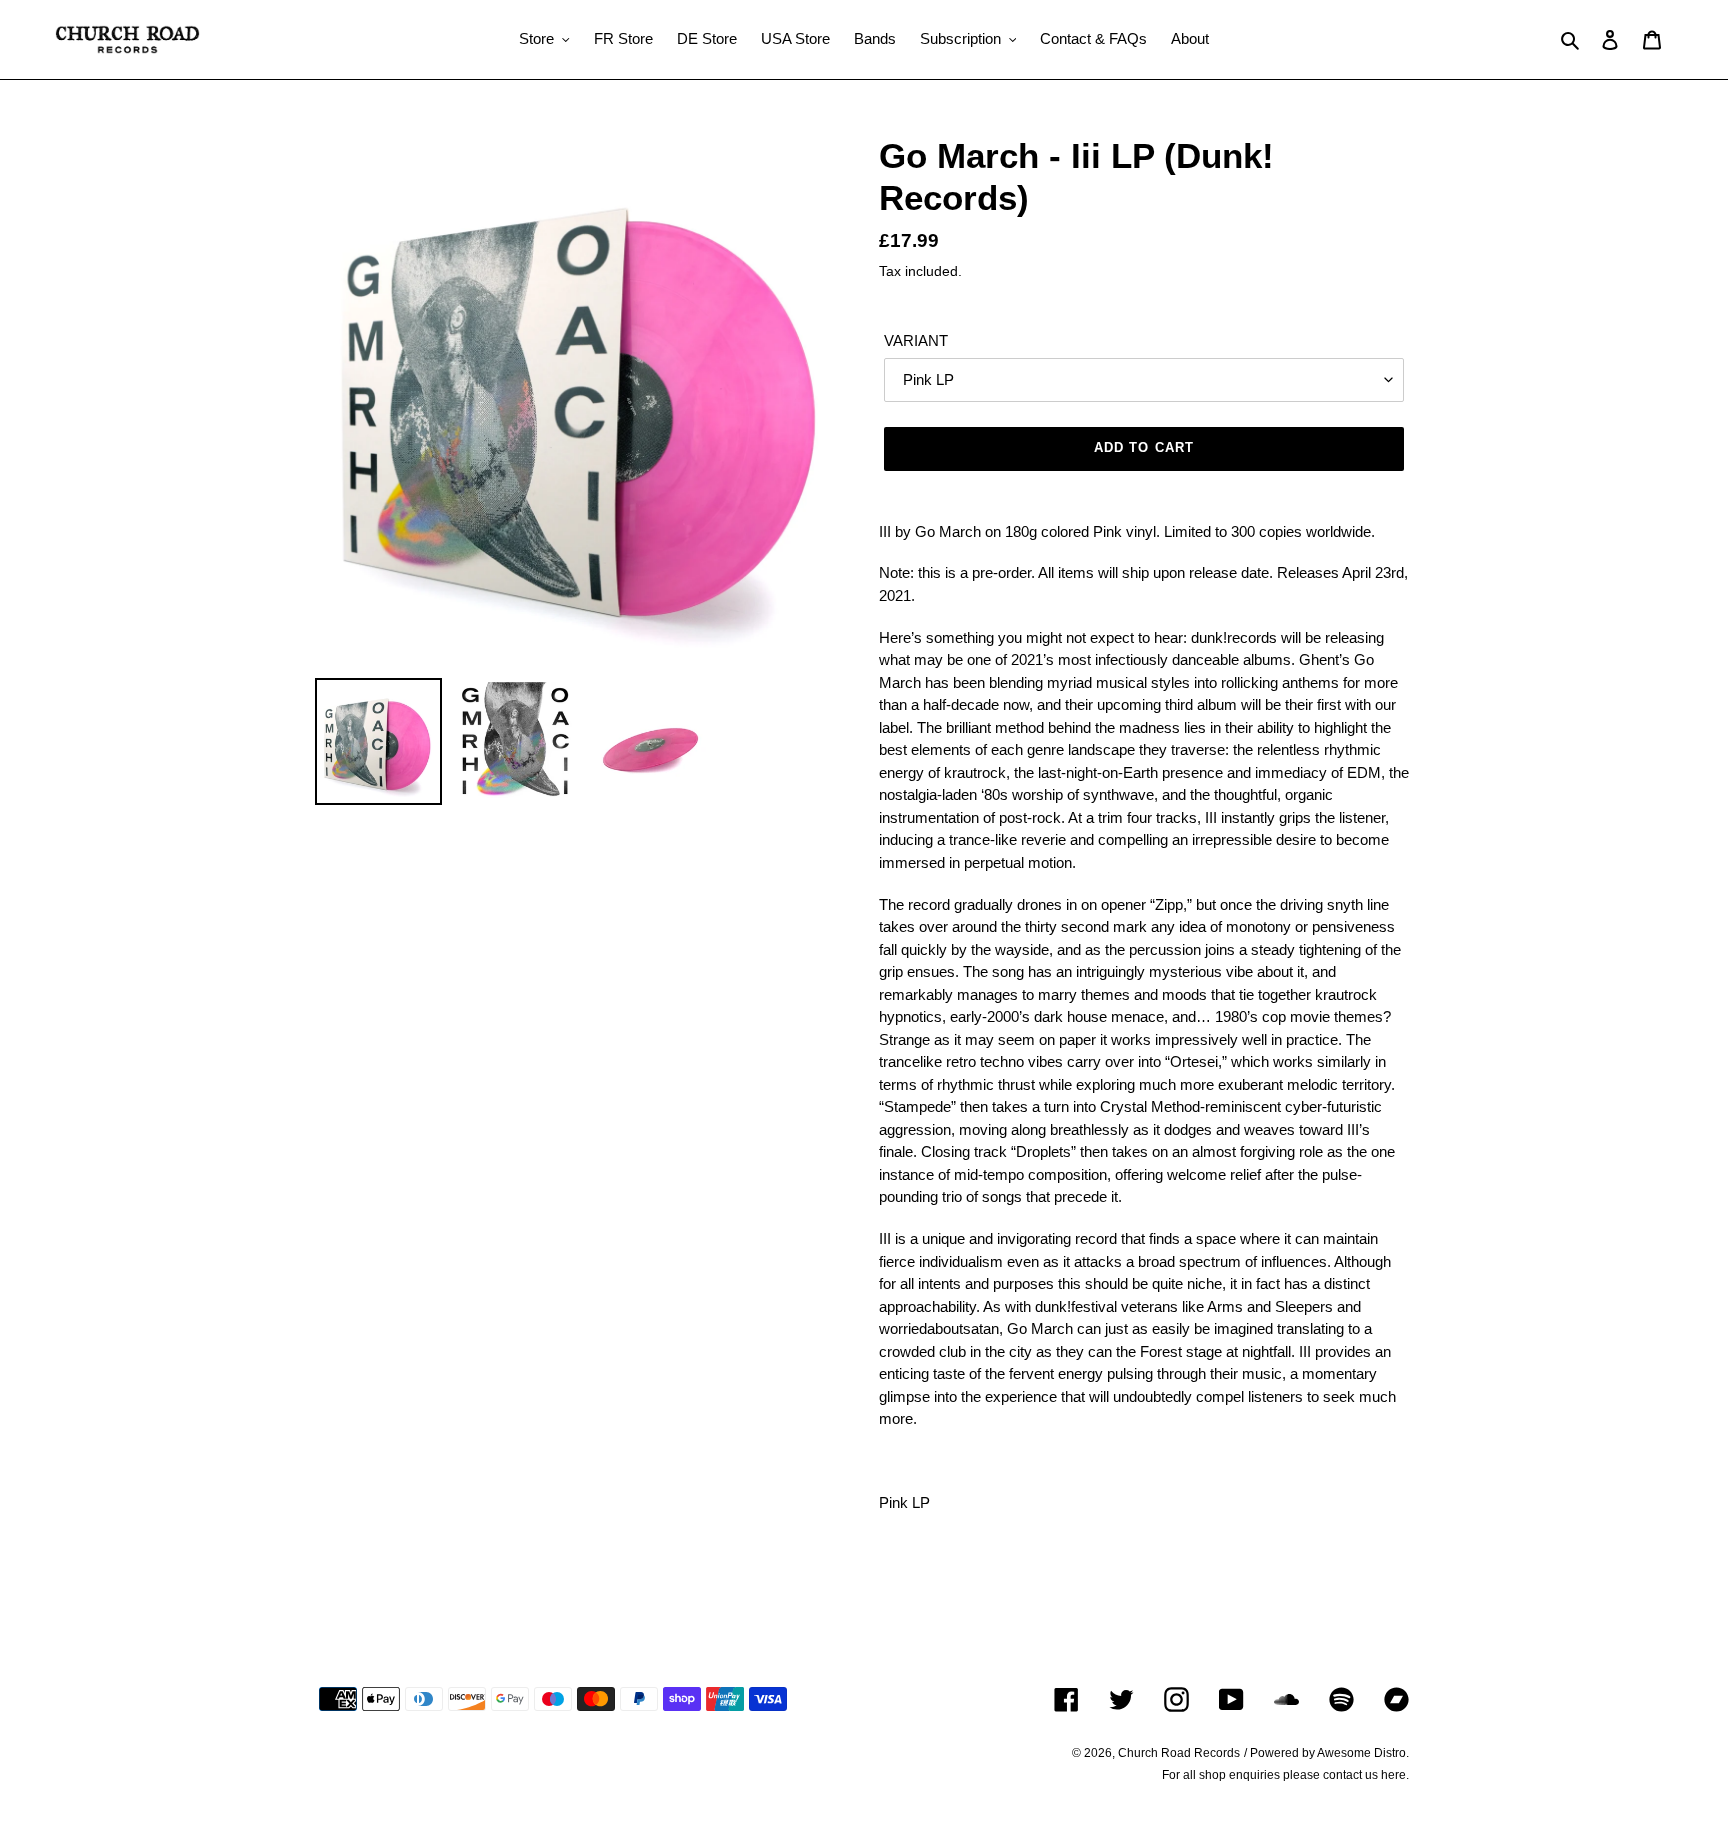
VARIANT (916, 340)
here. (1395, 1775)
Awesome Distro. (1363, 1753)
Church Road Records (1179, 1753)
